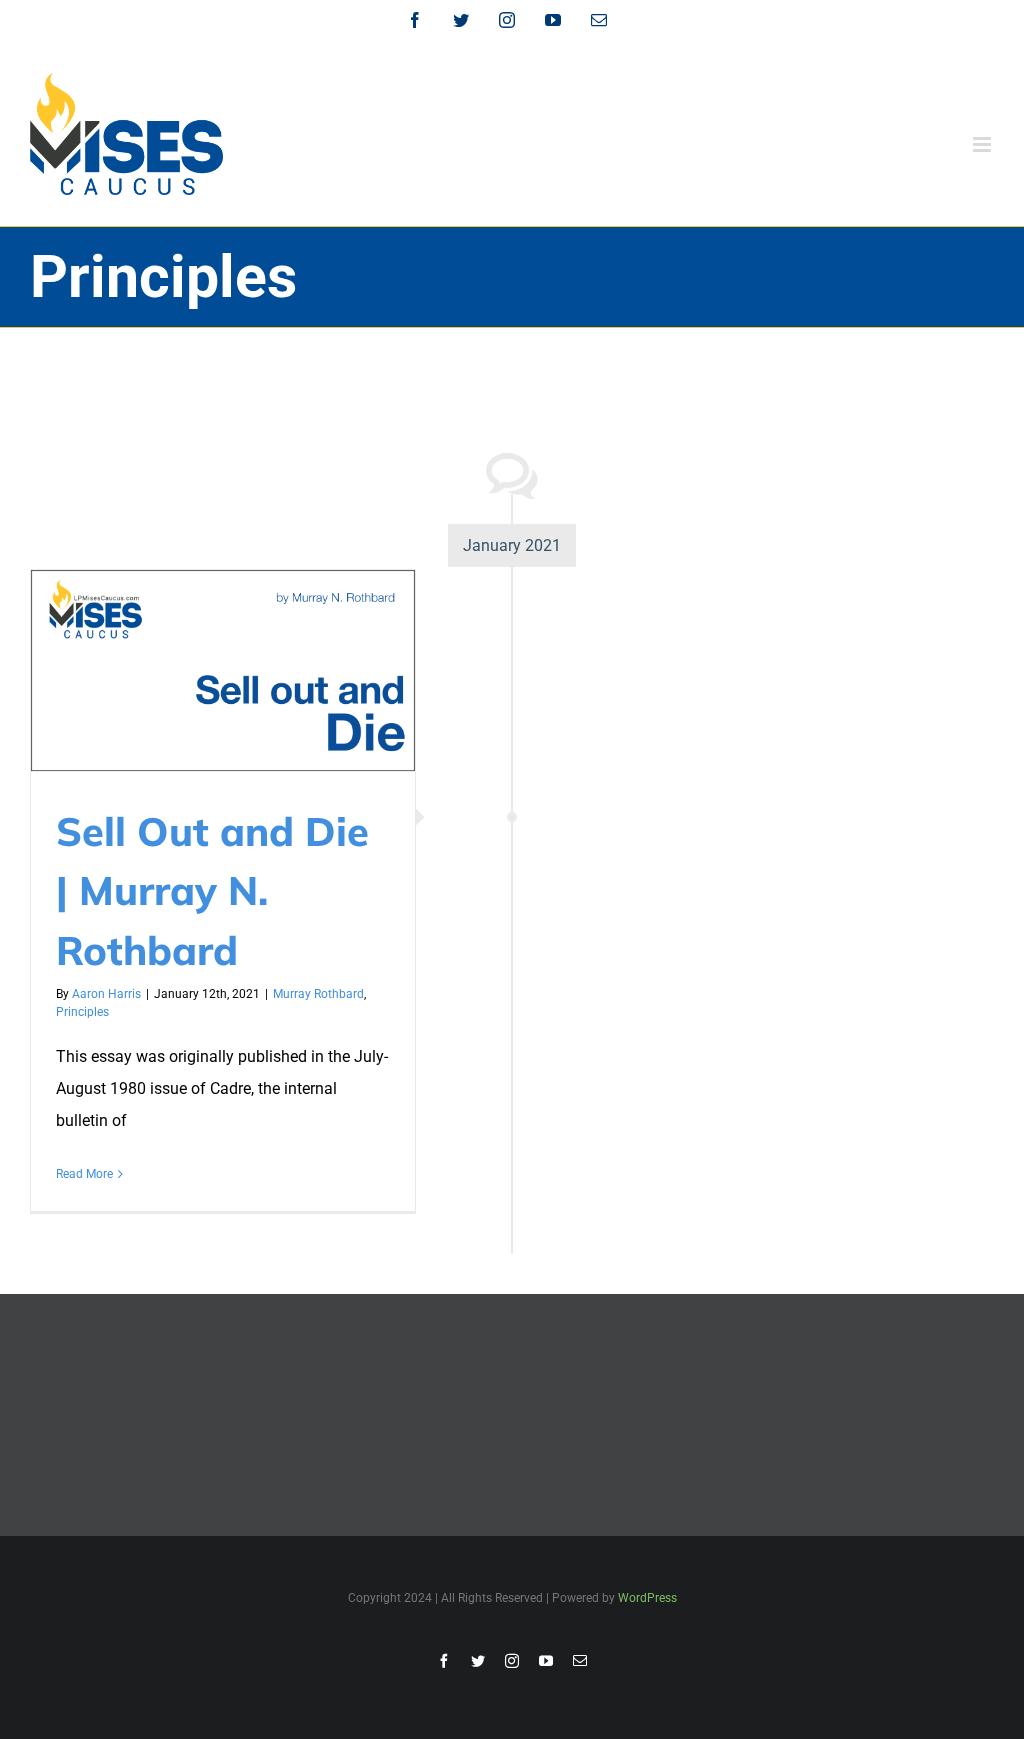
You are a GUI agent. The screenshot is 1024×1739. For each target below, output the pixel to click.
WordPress (647, 1598)
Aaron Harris (106, 994)
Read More (84, 1174)
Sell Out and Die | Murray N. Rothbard (212, 890)
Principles (82, 1012)
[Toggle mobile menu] (983, 144)
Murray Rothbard (318, 994)
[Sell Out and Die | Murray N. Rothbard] (223, 670)
